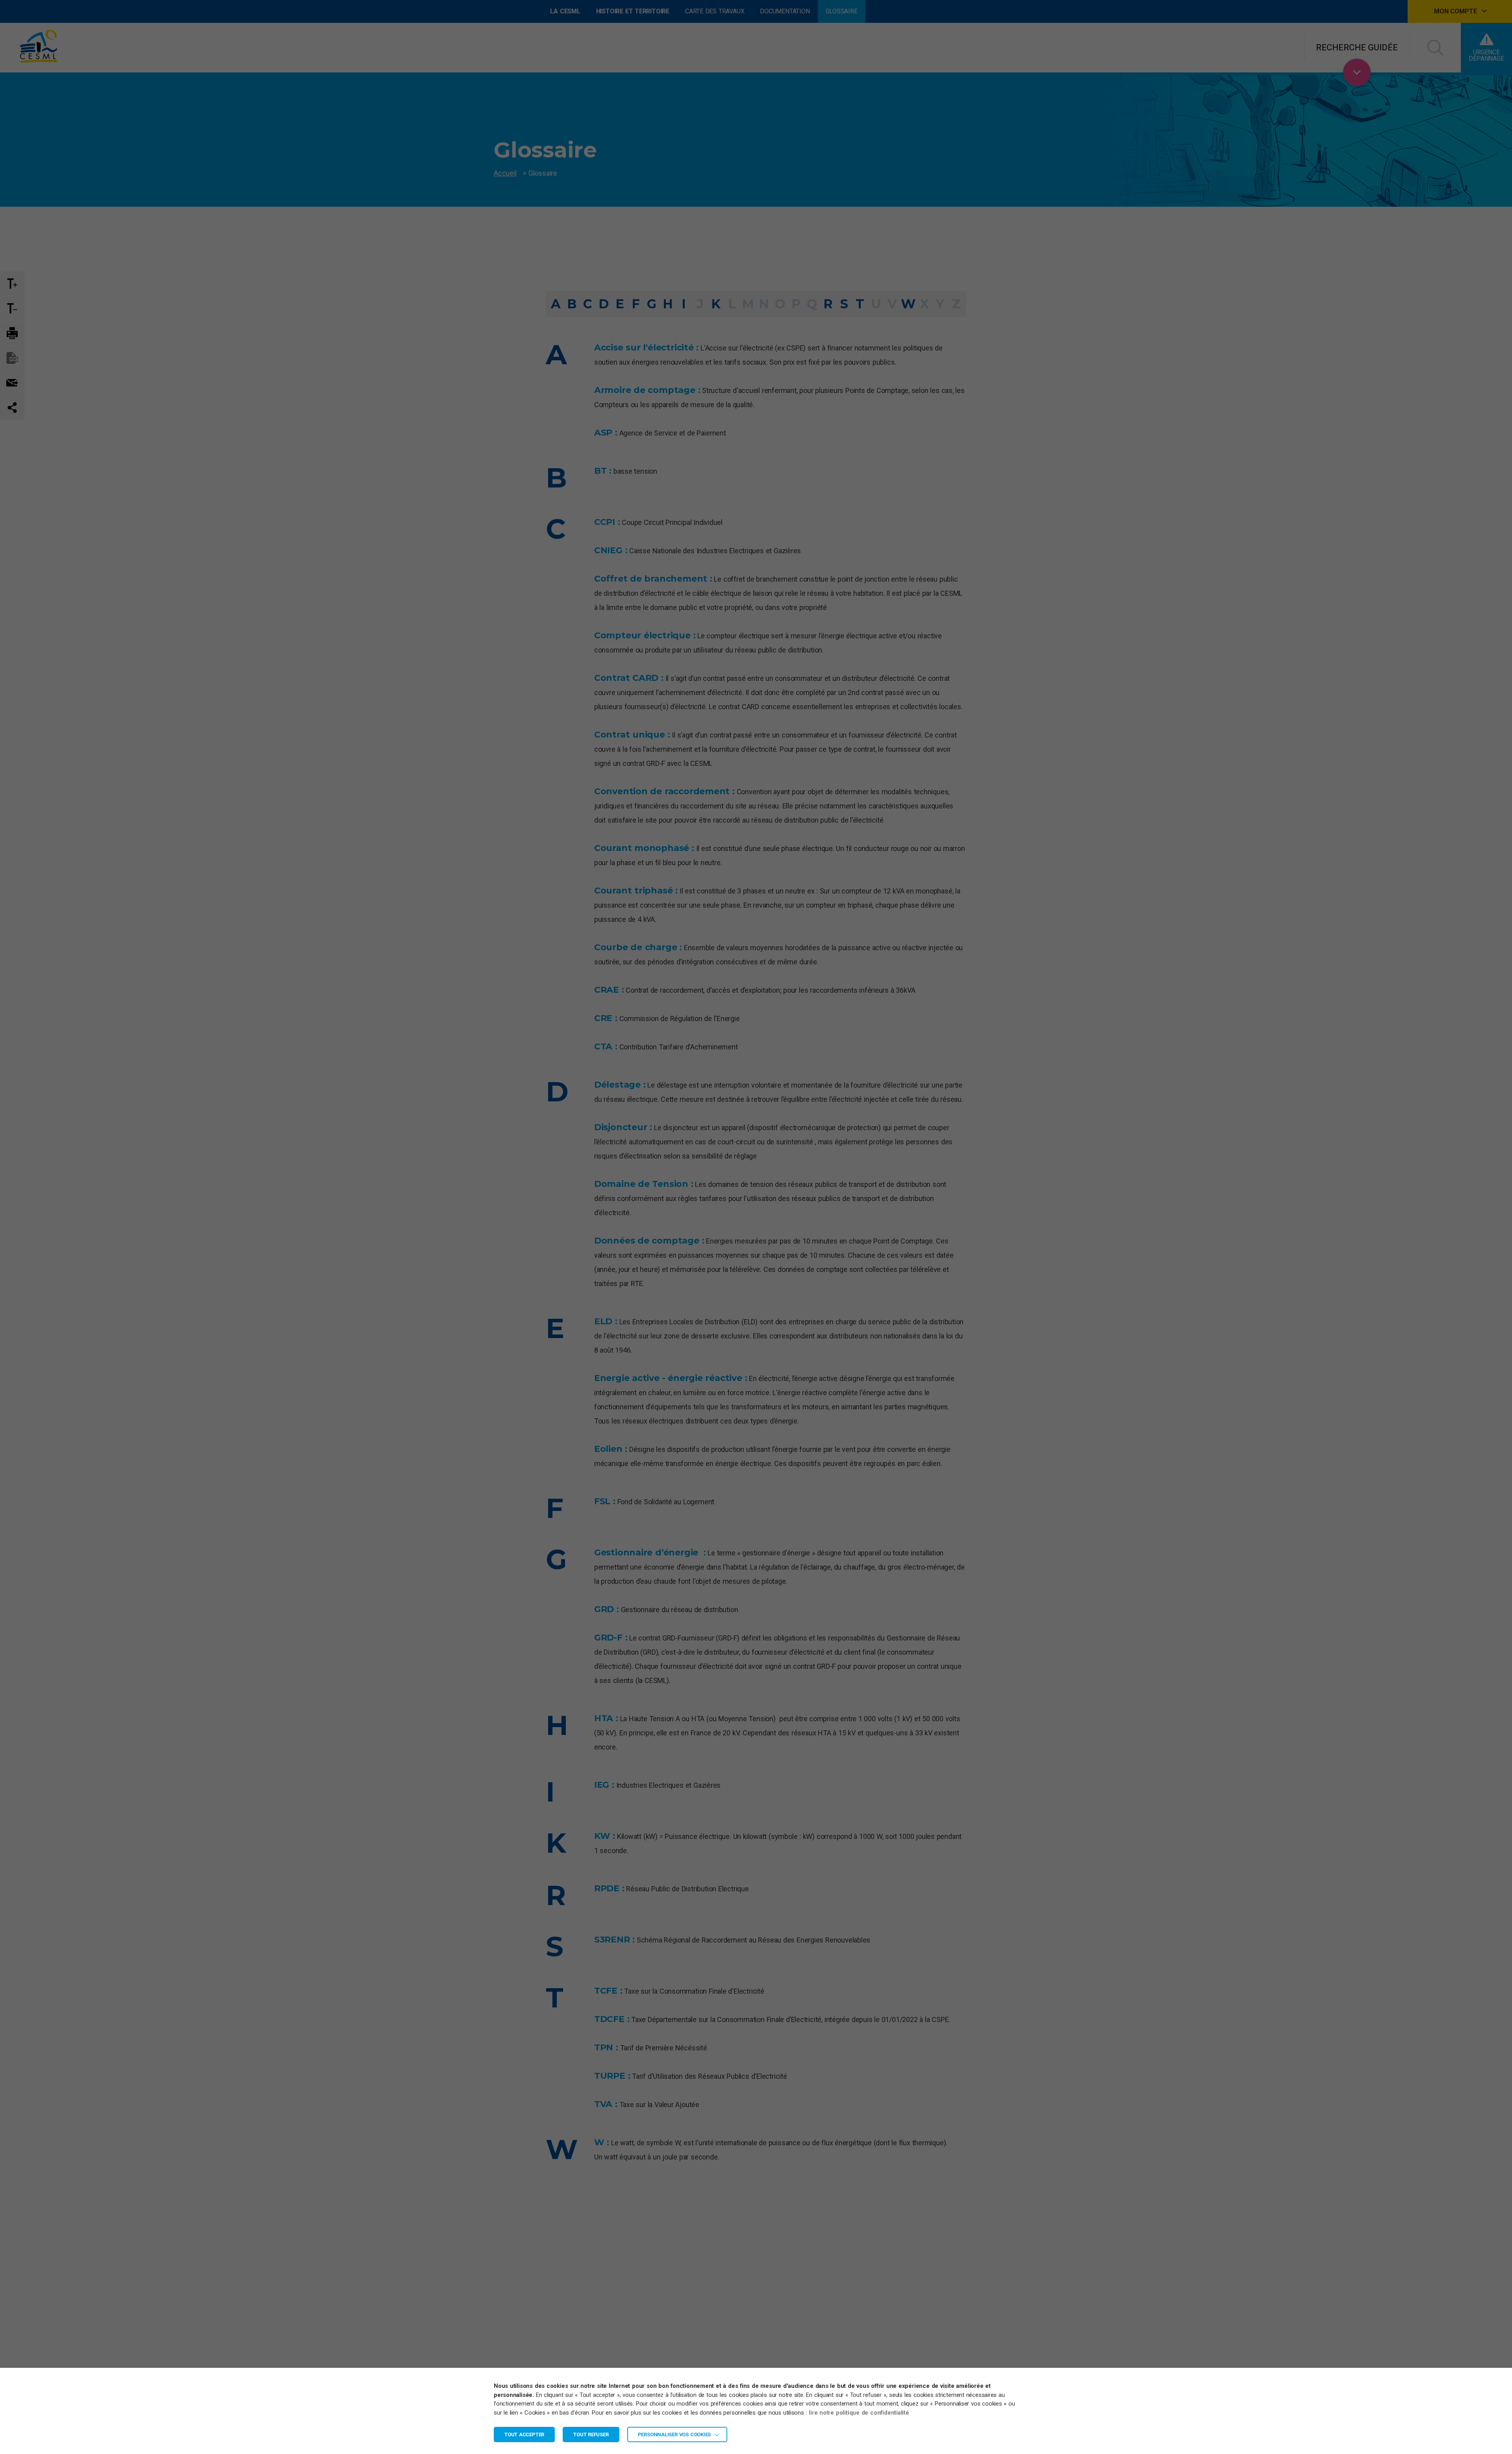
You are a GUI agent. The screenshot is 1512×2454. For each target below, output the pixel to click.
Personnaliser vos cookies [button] (674, 2435)
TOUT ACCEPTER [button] (524, 2435)
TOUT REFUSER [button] (591, 2435)
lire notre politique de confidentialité (859, 2413)
